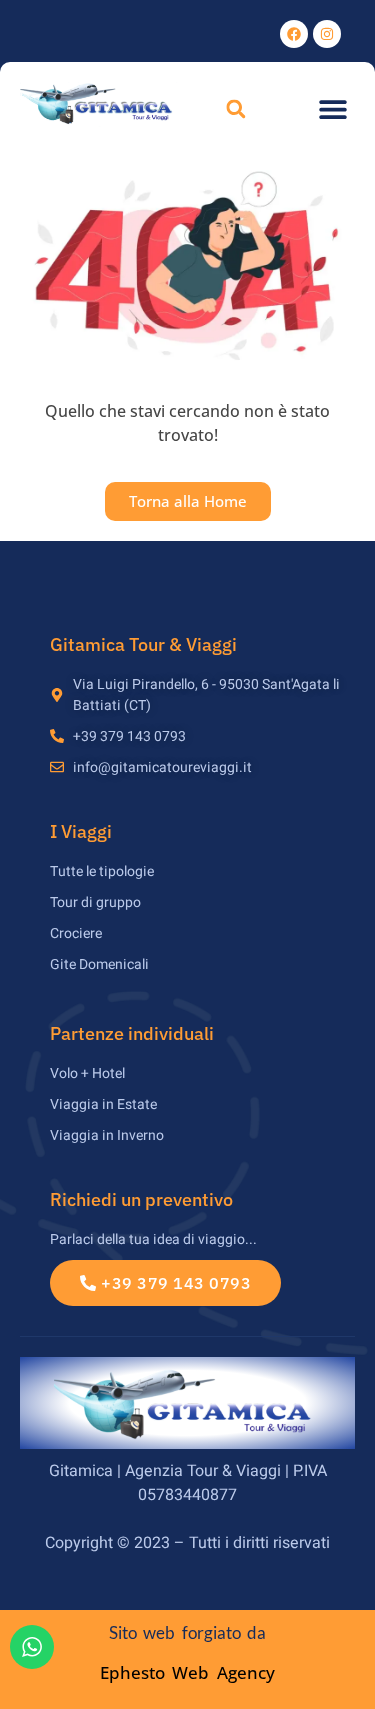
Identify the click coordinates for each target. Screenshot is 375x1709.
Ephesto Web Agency (187, 1672)
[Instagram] (327, 34)
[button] (235, 109)
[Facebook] (294, 34)
